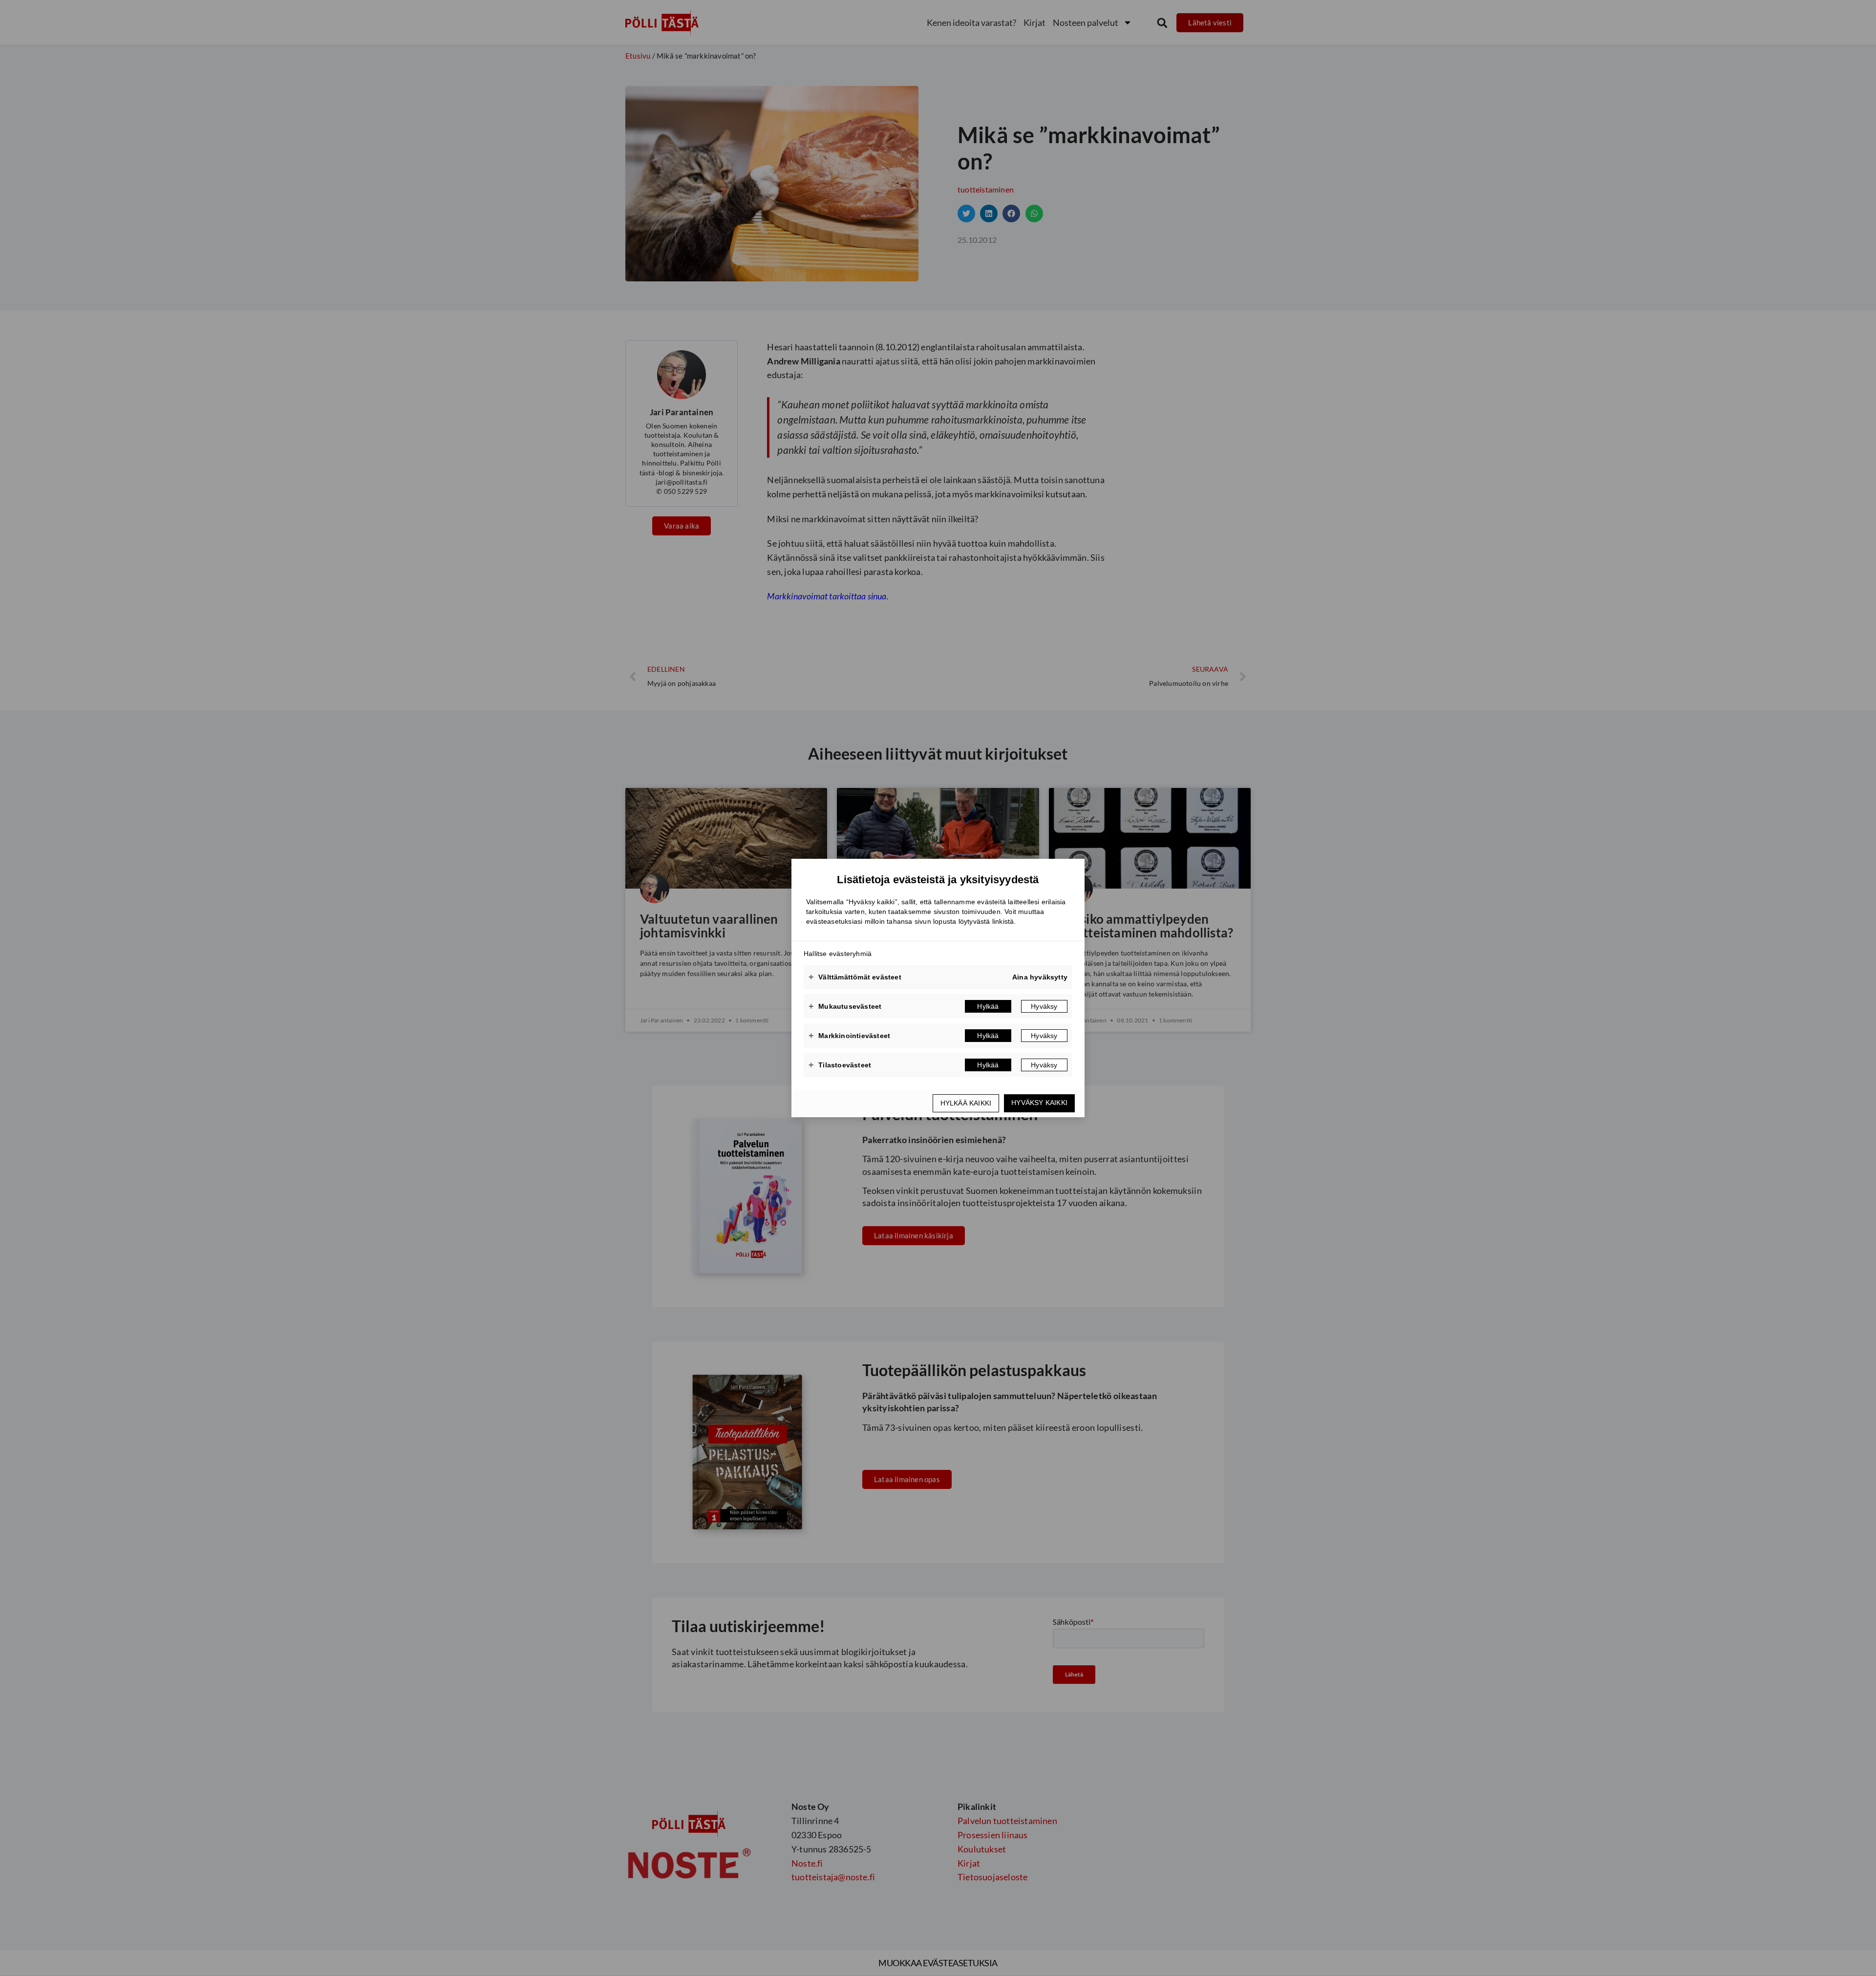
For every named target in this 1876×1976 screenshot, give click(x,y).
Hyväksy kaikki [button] (1039, 1103)
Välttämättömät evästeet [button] (855, 977)
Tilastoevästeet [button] (840, 1065)
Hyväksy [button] (1044, 1006)
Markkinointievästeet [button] (849, 1036)
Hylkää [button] (988, 1006)
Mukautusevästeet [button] (845, 1006)
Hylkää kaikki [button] (966, 1103)
